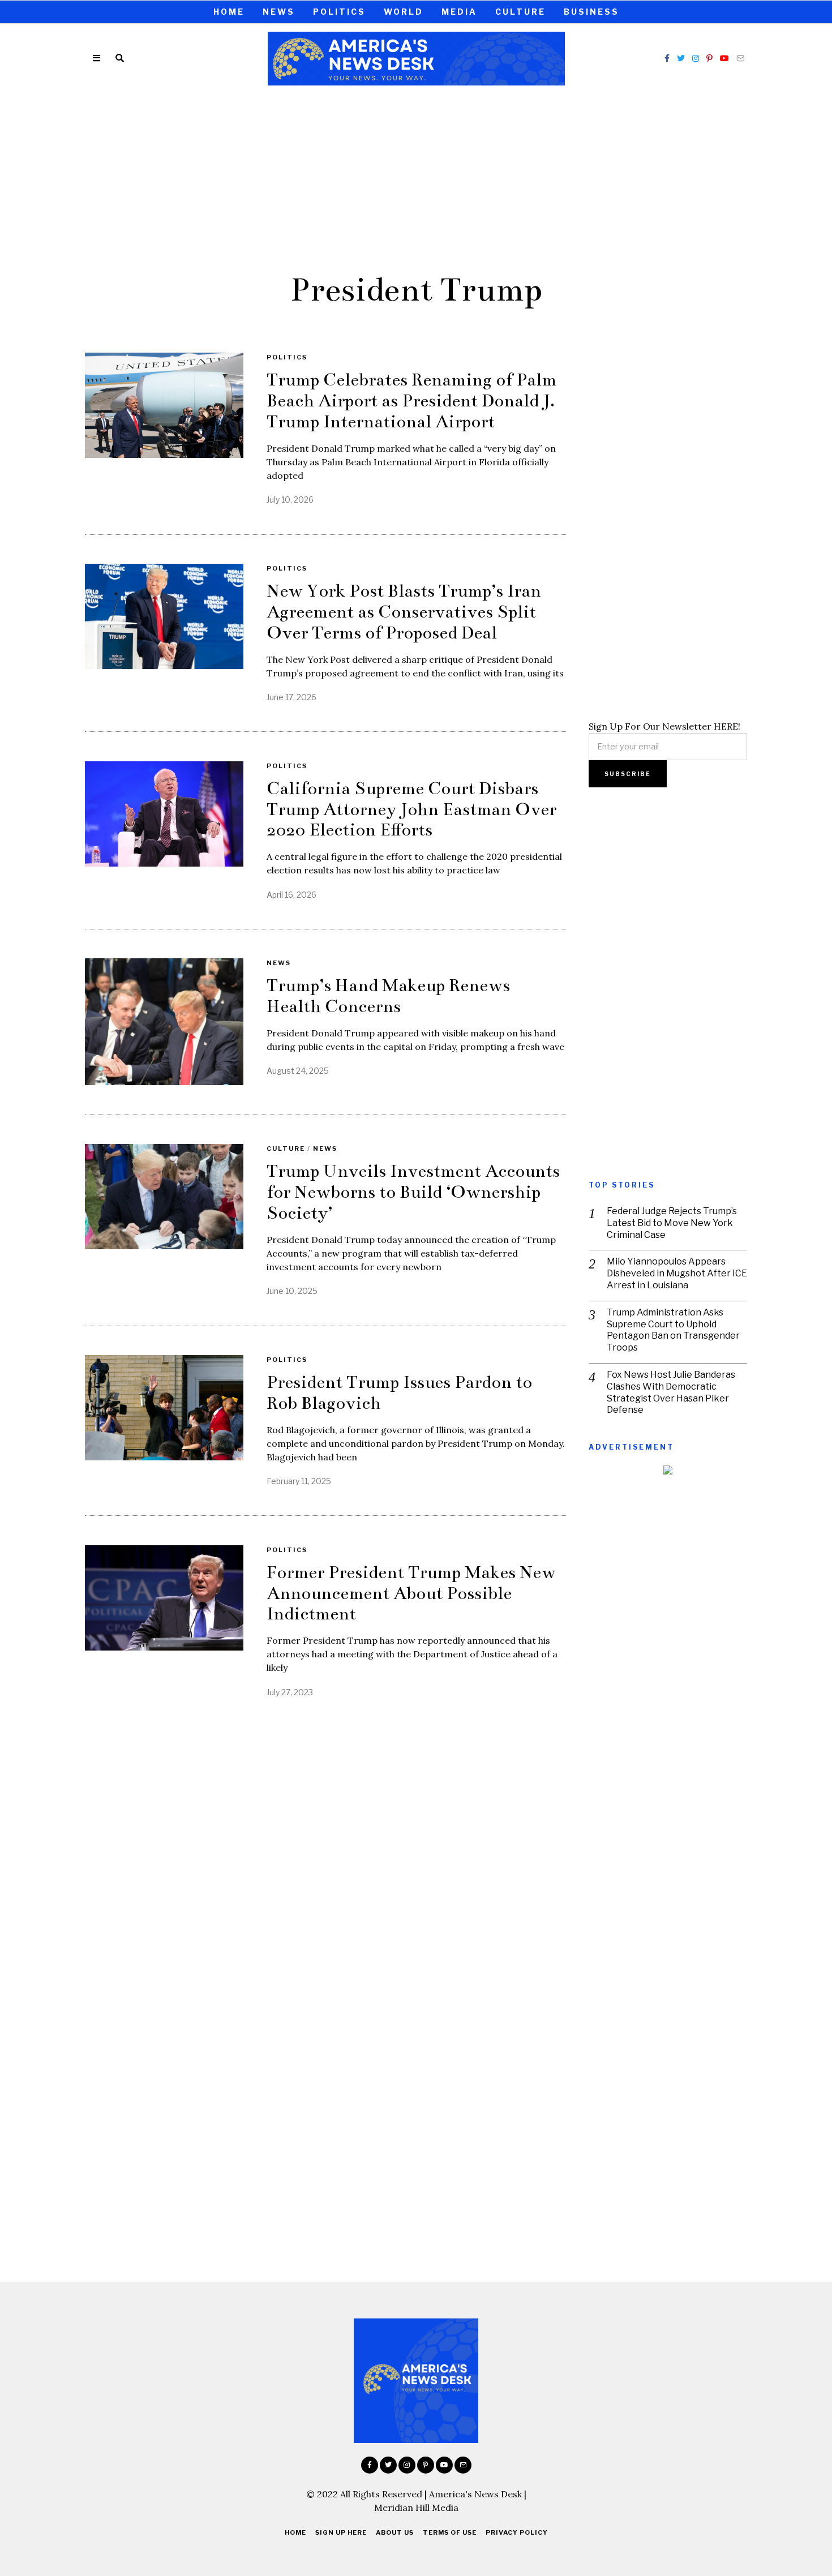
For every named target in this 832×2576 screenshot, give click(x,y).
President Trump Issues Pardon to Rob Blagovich (399, 1393)
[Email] (740, 58)
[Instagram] (696, 58)
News (279, 12)
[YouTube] (724, 58)
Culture (520, 12)
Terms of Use (450, 2532)
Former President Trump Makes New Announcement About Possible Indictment (411, 1593)
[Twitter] (681, 58)
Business (591, 12)
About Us (395, 2532)
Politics (339, 12)
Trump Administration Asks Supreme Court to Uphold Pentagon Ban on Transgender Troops (673, 1330)
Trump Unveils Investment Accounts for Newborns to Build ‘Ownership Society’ (413, 1192)
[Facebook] (667, 58)
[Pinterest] (709, 58)
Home (229, 12)
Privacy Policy (517, 2532)
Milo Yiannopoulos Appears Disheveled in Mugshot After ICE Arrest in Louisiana (677, 1273)
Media (459, 12)
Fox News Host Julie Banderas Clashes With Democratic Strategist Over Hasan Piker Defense (671, 1392)
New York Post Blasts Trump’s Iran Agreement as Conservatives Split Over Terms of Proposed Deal (404, 612)
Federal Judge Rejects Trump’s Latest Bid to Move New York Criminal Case (672, 1223)
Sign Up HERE (341, 2532)
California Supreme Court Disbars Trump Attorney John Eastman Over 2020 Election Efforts (411, 809)
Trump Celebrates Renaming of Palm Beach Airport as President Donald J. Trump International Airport (411, 401)
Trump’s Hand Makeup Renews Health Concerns (388, 996)
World (404, 12)
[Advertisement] (416, 177)
